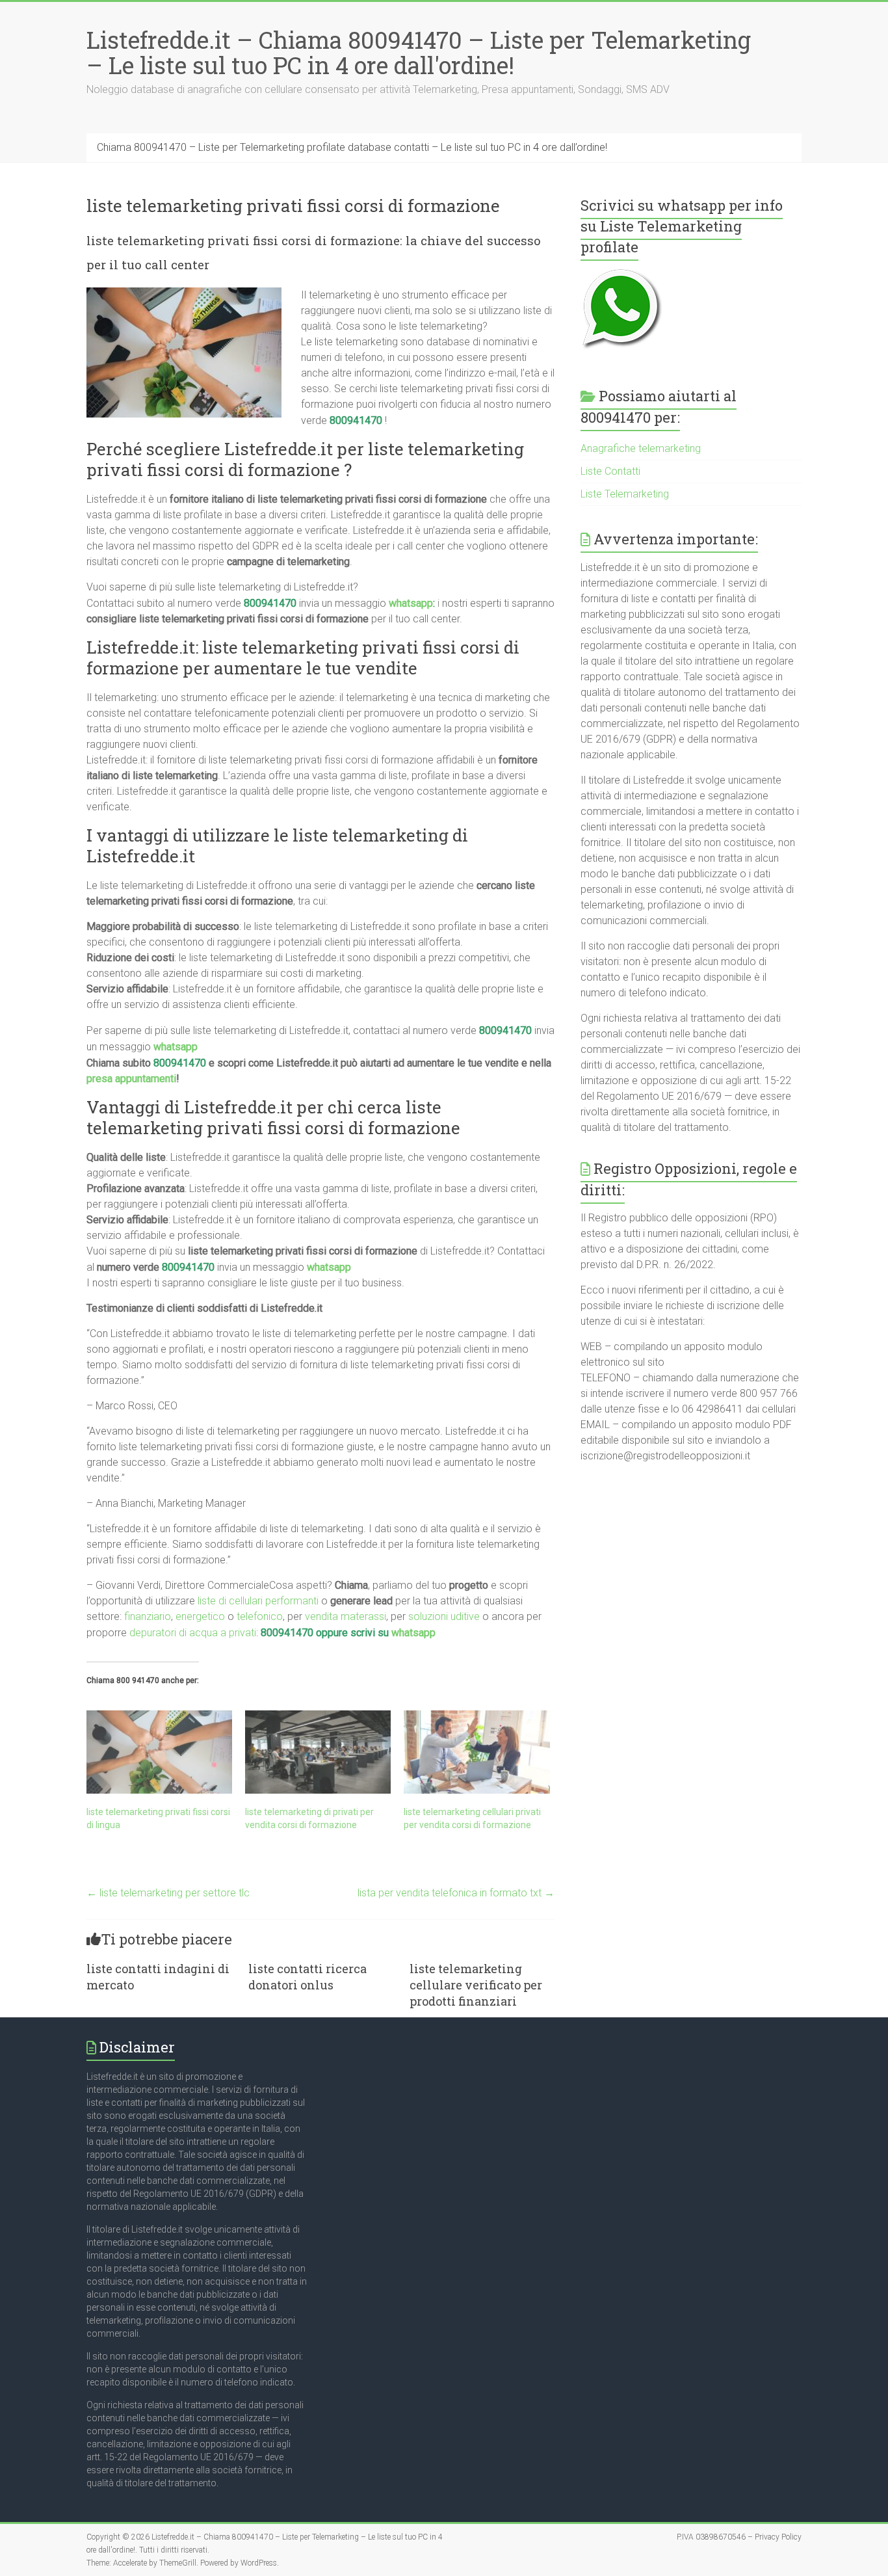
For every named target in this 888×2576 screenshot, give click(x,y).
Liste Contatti (610, 471)
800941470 (356, 420)
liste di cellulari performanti (258, 1601)
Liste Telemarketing (625, 494)
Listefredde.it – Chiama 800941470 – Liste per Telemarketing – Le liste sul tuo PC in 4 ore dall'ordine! (419, 52)
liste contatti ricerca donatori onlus (307, 1977)
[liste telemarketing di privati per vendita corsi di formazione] (318, 1752)
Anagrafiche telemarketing (641, 448)
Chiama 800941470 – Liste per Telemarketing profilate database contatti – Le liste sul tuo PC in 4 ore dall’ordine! (352, 147)
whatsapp (411, 603)
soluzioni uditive (444, 1616)
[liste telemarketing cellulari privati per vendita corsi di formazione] (477, 1752)
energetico (200, 1616)
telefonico (260, 1616)
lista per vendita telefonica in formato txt (456, 1893)
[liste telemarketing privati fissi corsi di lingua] (159, 1752)
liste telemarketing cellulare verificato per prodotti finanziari (476, 1985)
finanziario (148, 1616)
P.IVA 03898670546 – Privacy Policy (739, 2537)
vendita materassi (346, 1616)
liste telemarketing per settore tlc (168, 1893)
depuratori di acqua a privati (193, 1633)
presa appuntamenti (131, 1079)
